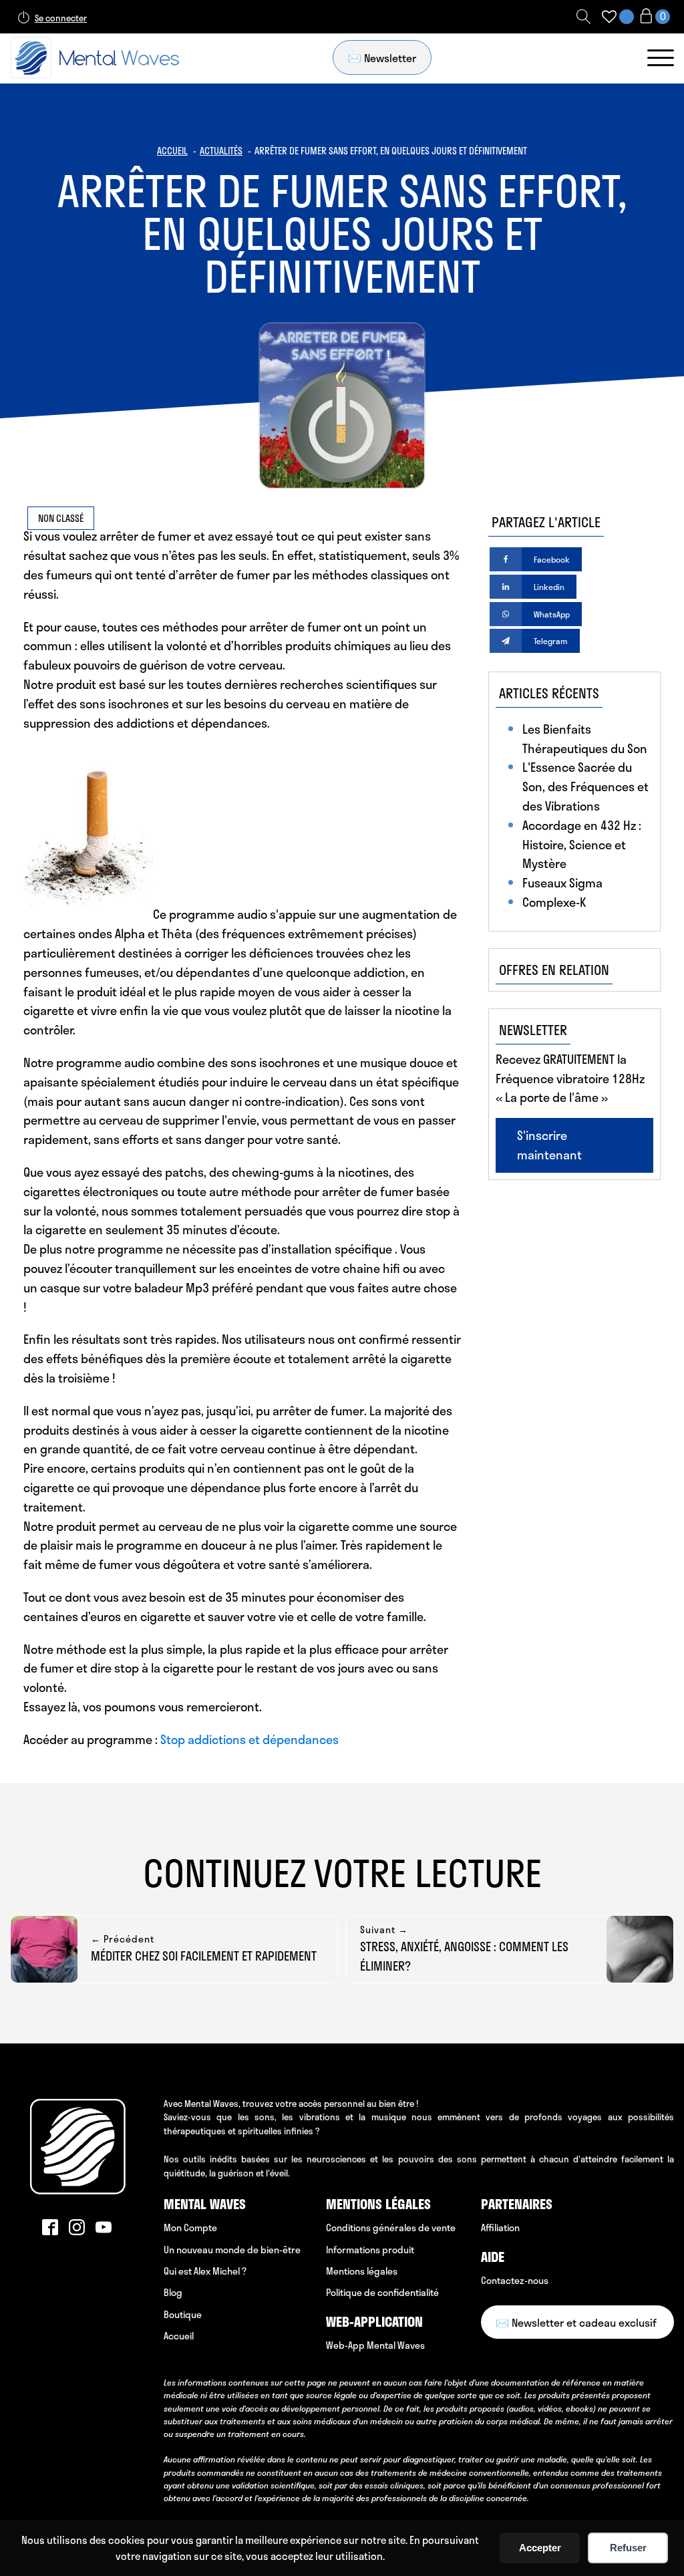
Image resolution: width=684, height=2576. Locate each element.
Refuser (628, 2548)
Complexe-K (554, 902)
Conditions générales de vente (391, 2228)
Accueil (179, 2336)
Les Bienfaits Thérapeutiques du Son (585, 739)
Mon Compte (190, 2228)
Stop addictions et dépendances (249, 1739)
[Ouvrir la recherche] (584, 17)
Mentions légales (362, 2271)
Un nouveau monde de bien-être (232, 2250)
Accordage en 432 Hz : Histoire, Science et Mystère (582, 845)
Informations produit (370, 2250)
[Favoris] (609, 17)
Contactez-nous (515, 2280)
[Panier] (654, 17)
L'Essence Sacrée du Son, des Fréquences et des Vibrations (585, 786)
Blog (173, 2292)
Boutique (183, 2314)
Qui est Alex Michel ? (205, 2271)
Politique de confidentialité (382, 2292)
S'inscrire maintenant (549, 1145)
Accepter (540, 2548)
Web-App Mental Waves (375, 2345)
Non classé (61, 518)
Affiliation (500, 2228)
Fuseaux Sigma (562, 883)
